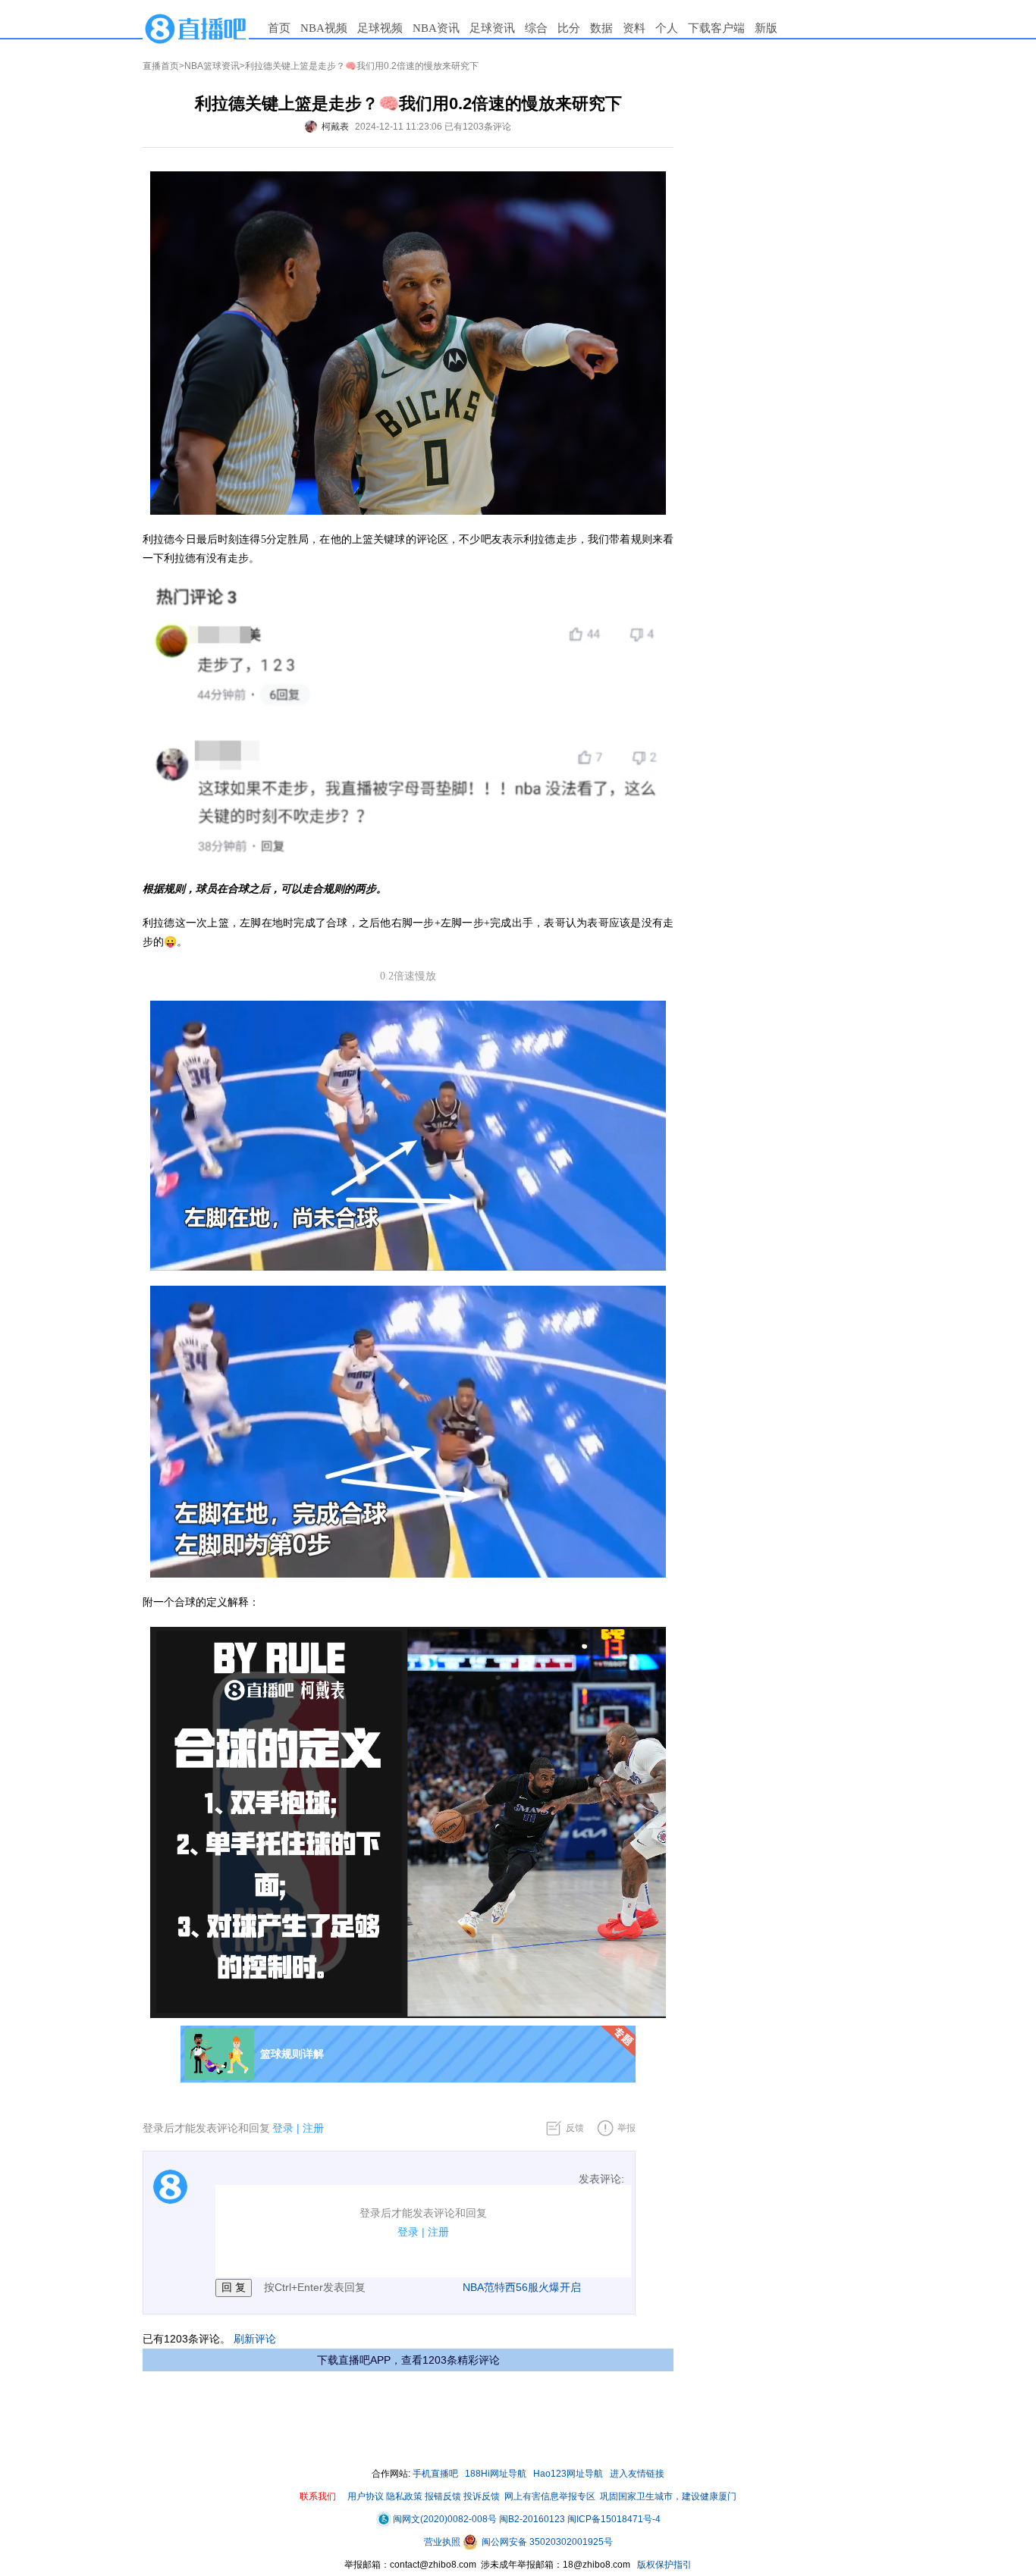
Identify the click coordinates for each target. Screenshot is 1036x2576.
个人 (667, 28)
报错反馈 (443, 2496)
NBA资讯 (436, 28)
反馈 (575, 2128)
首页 (279, 28)
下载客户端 (716, 28)
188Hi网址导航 (496, 2474)
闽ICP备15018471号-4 (614, 2519)
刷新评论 (255, 2339)
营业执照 (443, 2542)
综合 (536, 28)
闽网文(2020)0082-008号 (445, 2519)
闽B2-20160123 (532, 2519)
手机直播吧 (435, 2474)
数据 (601, 28)
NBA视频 (324, 28)
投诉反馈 (482, 2496)
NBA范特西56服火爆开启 (522, 2287)
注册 (313, 2128)
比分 (569, 28)
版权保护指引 (663, 2565)
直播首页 (161, 66)
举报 (626, 2128)
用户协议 (366, 2496)
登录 (283, 2128)
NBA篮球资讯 (212, 66)
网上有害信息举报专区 (550, 2496)
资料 (634, 28)
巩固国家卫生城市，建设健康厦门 (668, 2496)
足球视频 (380, 28)
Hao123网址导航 (568, 2474)
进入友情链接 (637, 2474)
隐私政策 (404, 2496)
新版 (766, 28)
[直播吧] (196, 28)
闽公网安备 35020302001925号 (546, 2542)
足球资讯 (492, 28)
